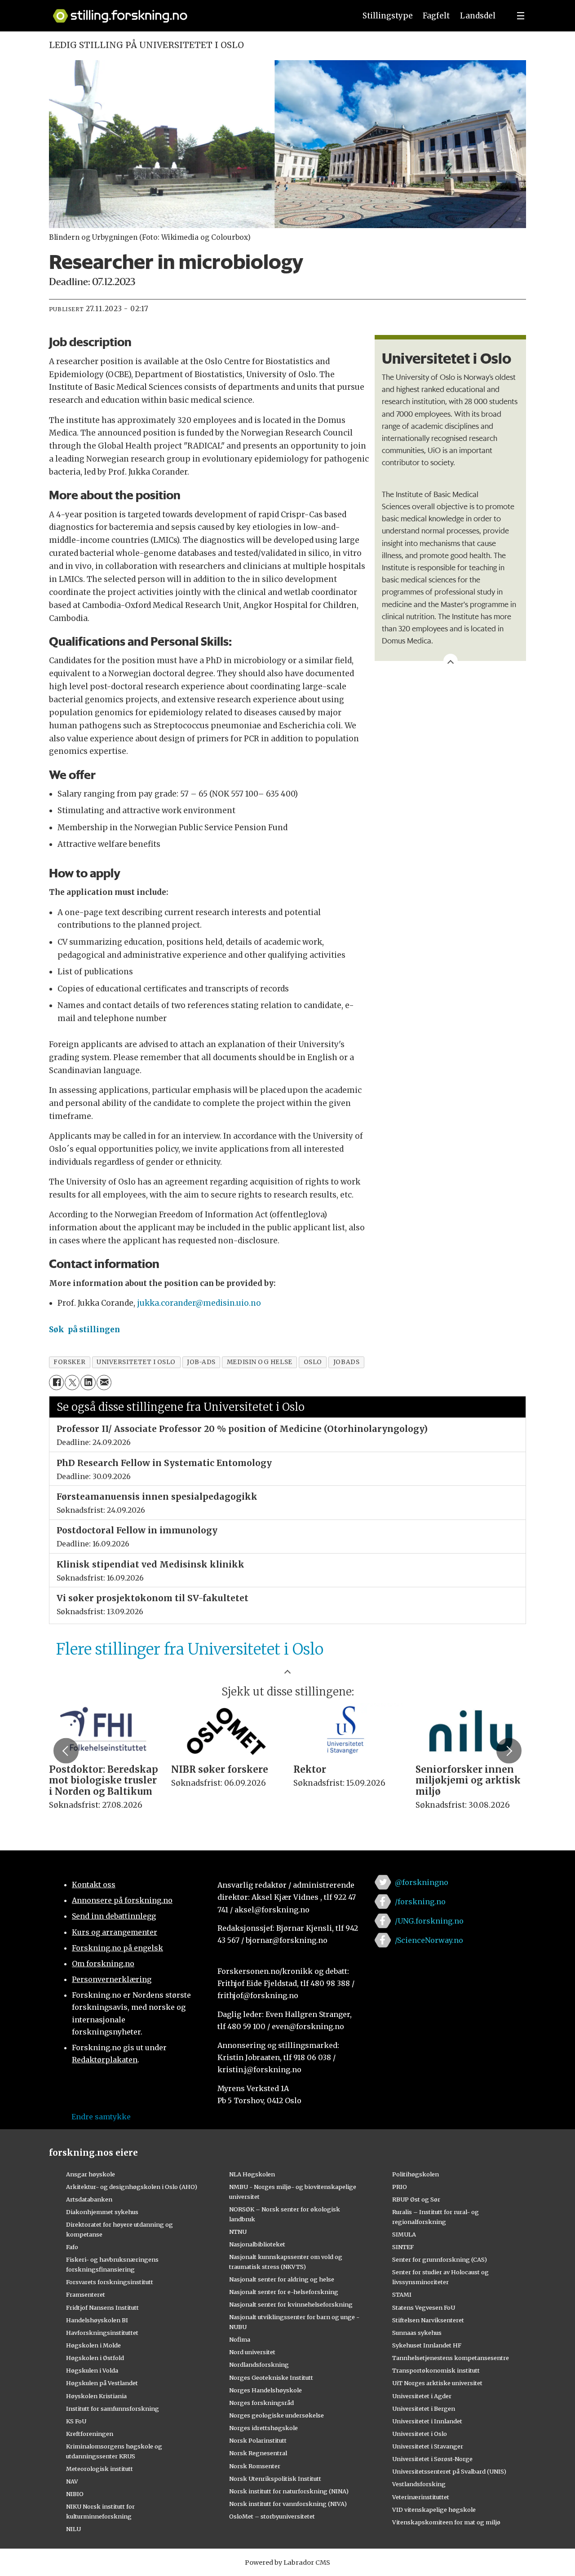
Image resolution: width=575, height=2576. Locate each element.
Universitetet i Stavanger (428, 2446)
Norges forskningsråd (261, 2403)
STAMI (402, 2294)
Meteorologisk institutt (100, 2469)
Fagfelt (436, 16)
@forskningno (422, 1882)
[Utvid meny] (521, 16)
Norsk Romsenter (255, 2466)
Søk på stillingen (84, 1330)
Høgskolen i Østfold (95, 2358)
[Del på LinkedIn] (88, 1382)
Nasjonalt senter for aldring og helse (282, 2279)
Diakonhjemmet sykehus (102, 2212)
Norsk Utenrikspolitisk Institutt (275, 2479)
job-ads (201, 1362)
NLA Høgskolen (252, 2174)
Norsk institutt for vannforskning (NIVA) (288, 2504)
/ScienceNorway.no (429, 1940)
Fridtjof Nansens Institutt (102, 2307)
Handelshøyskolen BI (97, 2320)
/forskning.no (420, 1902)
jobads (346, 1362)
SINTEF (403, 2247)
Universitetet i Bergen (424, 2409)
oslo (313, 1362)
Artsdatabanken (89, 2199)
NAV (72, 2481)
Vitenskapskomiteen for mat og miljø (446, 2522)
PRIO (400, 2187)
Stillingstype (388, 16)
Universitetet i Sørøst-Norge (432, 2459)
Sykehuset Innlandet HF (427, 2345)
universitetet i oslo (136, 1362)
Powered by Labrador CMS (287, 2563)
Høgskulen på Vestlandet (102, 2383)
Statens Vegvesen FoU (424, 2307)
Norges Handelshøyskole (265, 2390)
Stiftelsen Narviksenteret (428, 2320)
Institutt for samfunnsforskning (113, 2409)
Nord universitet (252, 2352)
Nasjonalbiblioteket (257, 2244)
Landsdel (478, 16)
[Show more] (451, 661)
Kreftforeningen (90, 2434)
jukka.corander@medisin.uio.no (199, 1303)
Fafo (72, 2247)
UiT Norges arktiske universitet (437, 2383)
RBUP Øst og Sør (416, 2199)
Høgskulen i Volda (92, 2370)
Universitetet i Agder (422, 2396)
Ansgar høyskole (91, 2174)
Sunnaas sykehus (417, 2333)
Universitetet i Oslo (420, 2434)
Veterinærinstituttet (421, 2497)
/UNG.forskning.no (429, 1921)
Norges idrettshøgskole (263, 2428)
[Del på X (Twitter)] (72, 1382)
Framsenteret (86, 2294)
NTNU (238, 2232)
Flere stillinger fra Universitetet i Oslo (190, 1649)
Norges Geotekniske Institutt (271, 2378)
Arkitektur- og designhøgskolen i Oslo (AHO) (132, 2187)
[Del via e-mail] (104, 1382)
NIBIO (75, 2494)
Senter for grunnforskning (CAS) (440, 2259)
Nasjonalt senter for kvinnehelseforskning (291, 2304)
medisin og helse (260, 1362)
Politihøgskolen (416, 2174)
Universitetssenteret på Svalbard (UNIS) (449, 2471)
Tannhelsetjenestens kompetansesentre (451, 2358)
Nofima (240, 2339)
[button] (66, 1751)
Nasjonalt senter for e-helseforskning (284, 2292)
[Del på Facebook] (56, 1382)
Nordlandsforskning (259, 2365)
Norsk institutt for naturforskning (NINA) (289, 2491)
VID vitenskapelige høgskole (434, 2510)
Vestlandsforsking (419, 2484)
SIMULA (404, 2234)
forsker (69, 1362)
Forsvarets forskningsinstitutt (110, 2282)
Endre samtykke (101, 2117)
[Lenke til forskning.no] (196, 11)
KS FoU (76, 2421)
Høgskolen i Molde (93, 2345)
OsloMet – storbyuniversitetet (272, 2516)
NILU (73, 2529)
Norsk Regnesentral (258, 2453)
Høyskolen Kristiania (96, 2396)
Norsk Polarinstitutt (258, 2440)
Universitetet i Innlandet (427, 2421)
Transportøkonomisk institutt (436, 2370)
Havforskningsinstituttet (102, 2333)
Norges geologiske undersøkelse (276, 2415)
